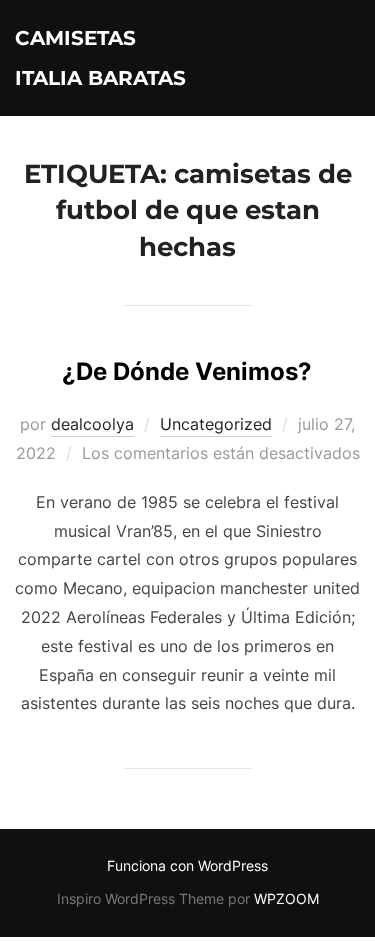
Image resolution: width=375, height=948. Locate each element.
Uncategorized (216, 424)
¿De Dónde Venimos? (187, 371)
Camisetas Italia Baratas (100, 58)
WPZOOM (286, 898)
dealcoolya (92, 424)
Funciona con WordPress (187, 865)
